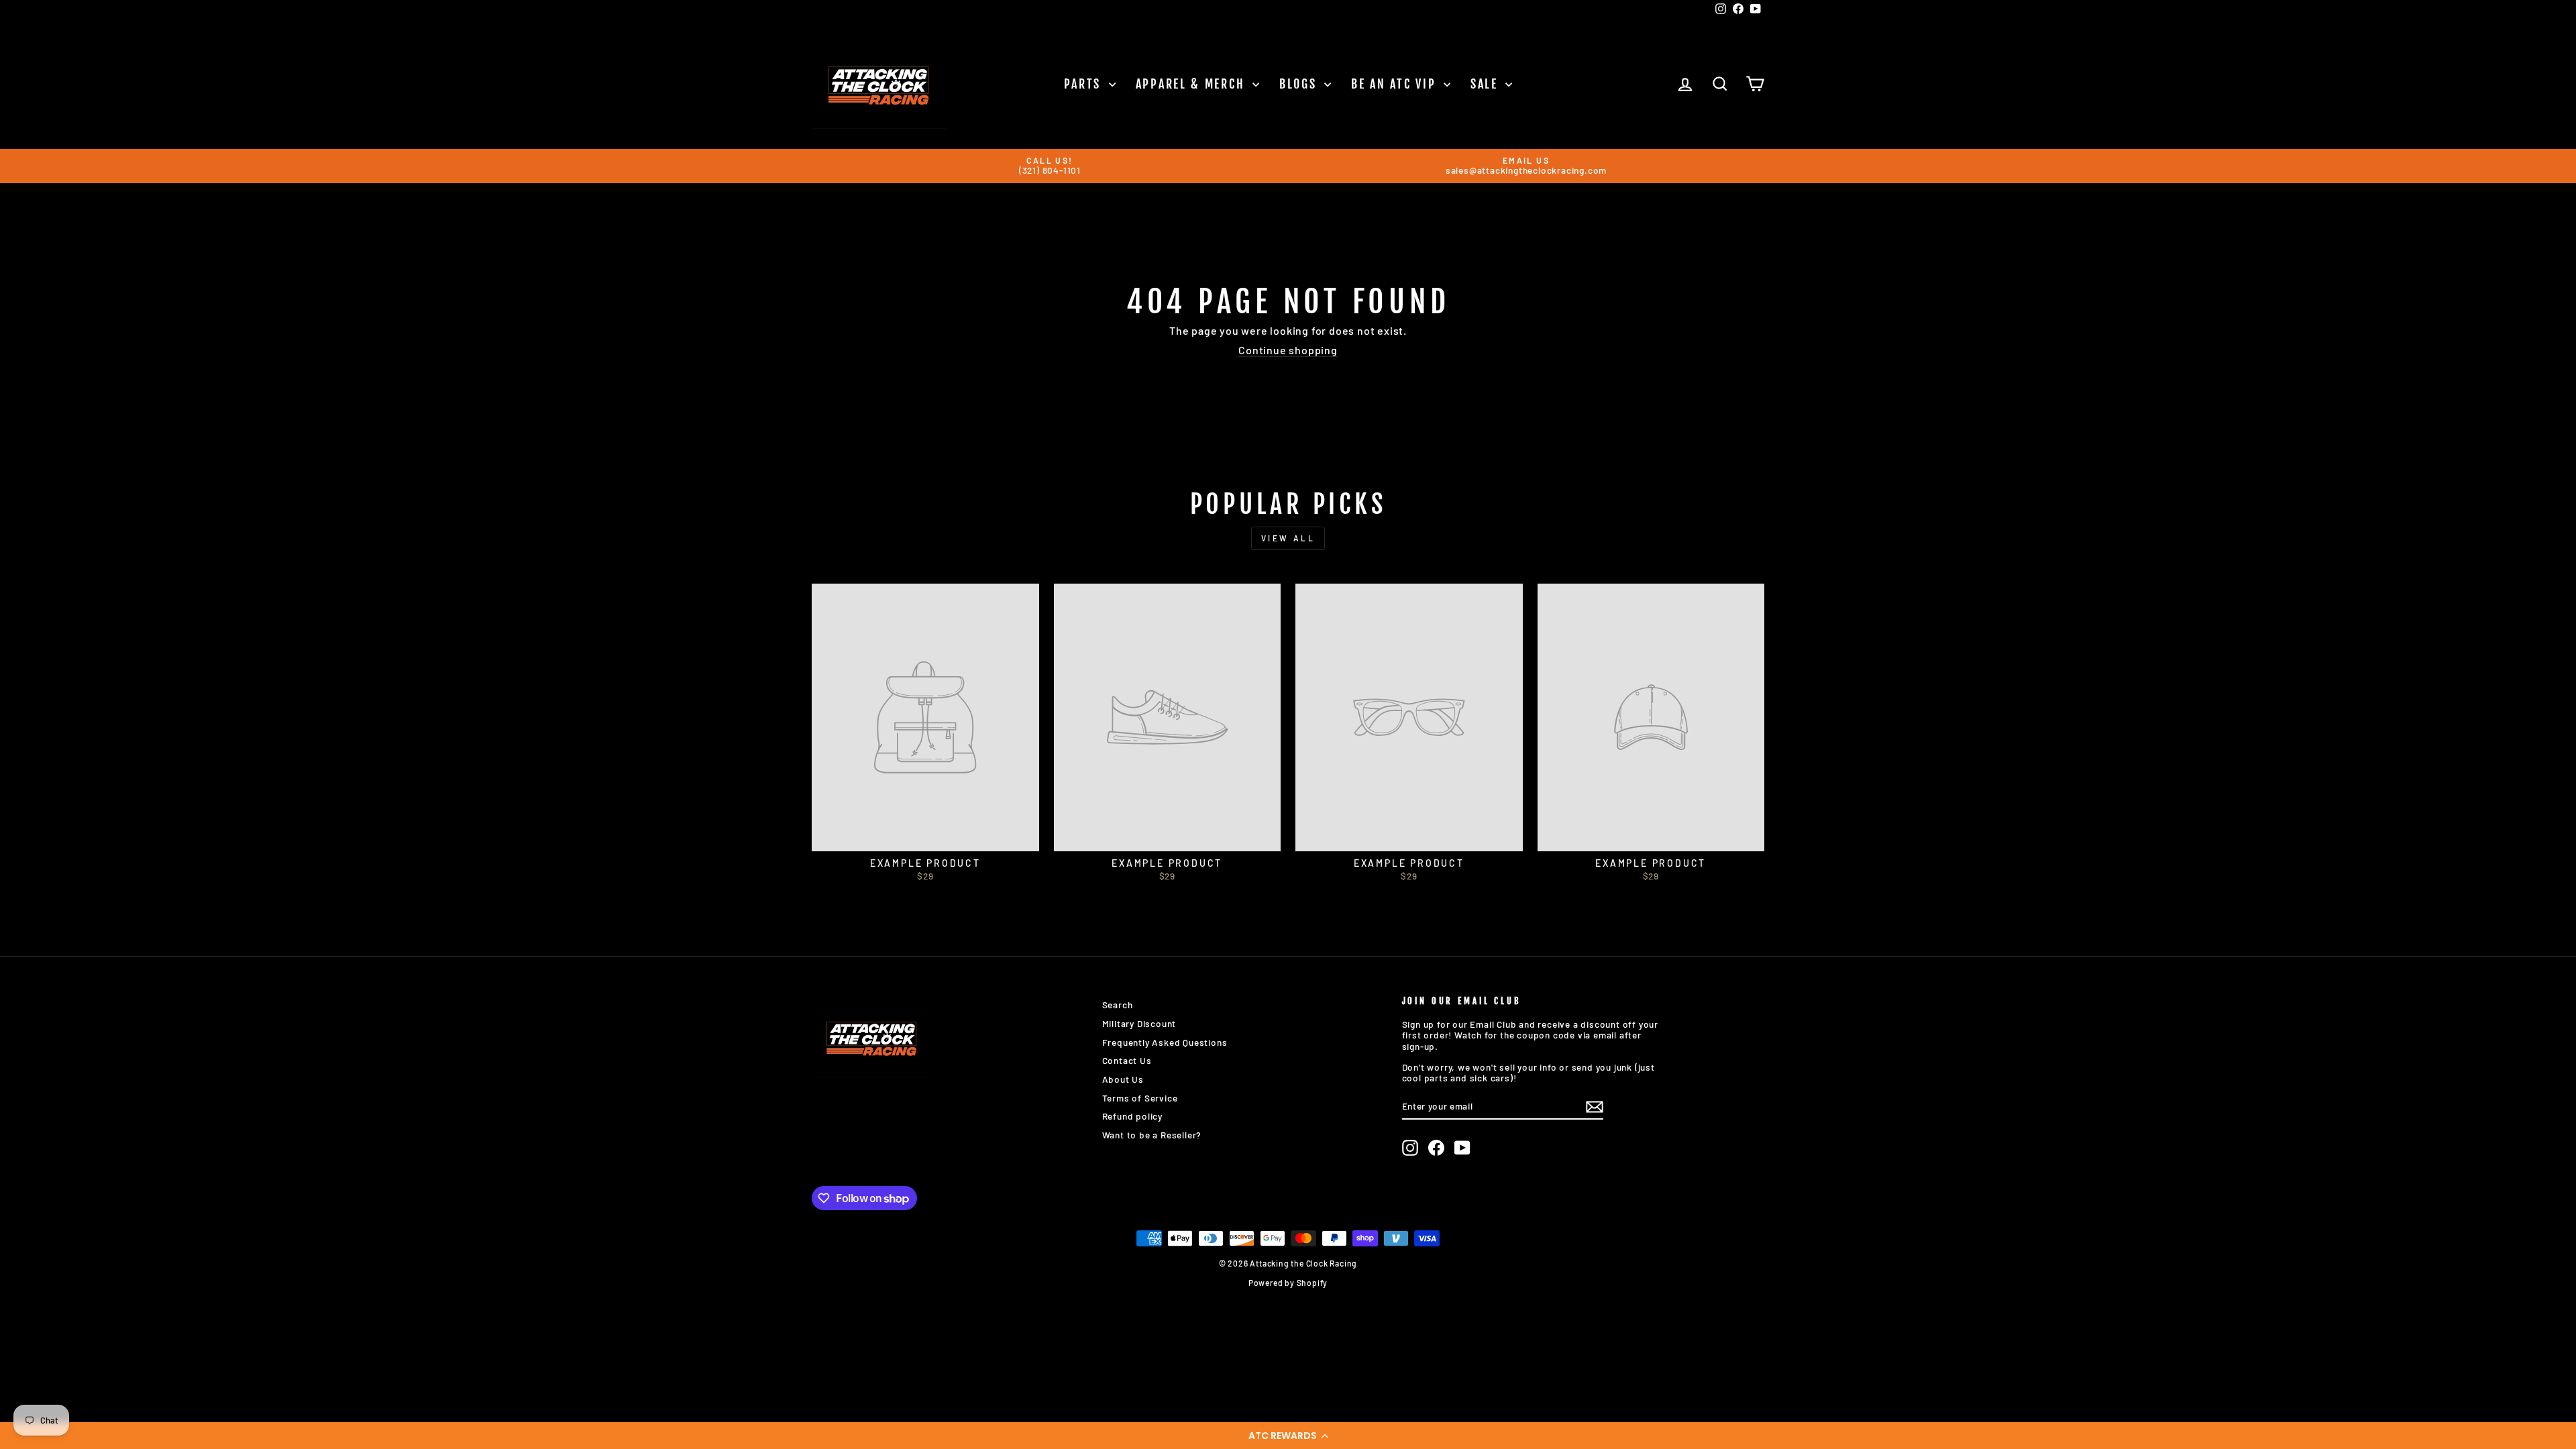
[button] (1288, 1436)
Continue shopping (1288, 350)
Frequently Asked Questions (1165, 1042)
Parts (1085, 84)
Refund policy (1132, 1116)
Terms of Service (1140, 1098)
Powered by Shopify (1288, 1283)
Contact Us (1127, 1060)
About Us (1123, 1079)
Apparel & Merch (1192, 84)
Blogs (1300, 84)
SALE (1487, 84)
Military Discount (1139, 1023)
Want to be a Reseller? (1152, 1135)
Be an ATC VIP (1396, 84)
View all (1288, 538)
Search (1118, 1005)
